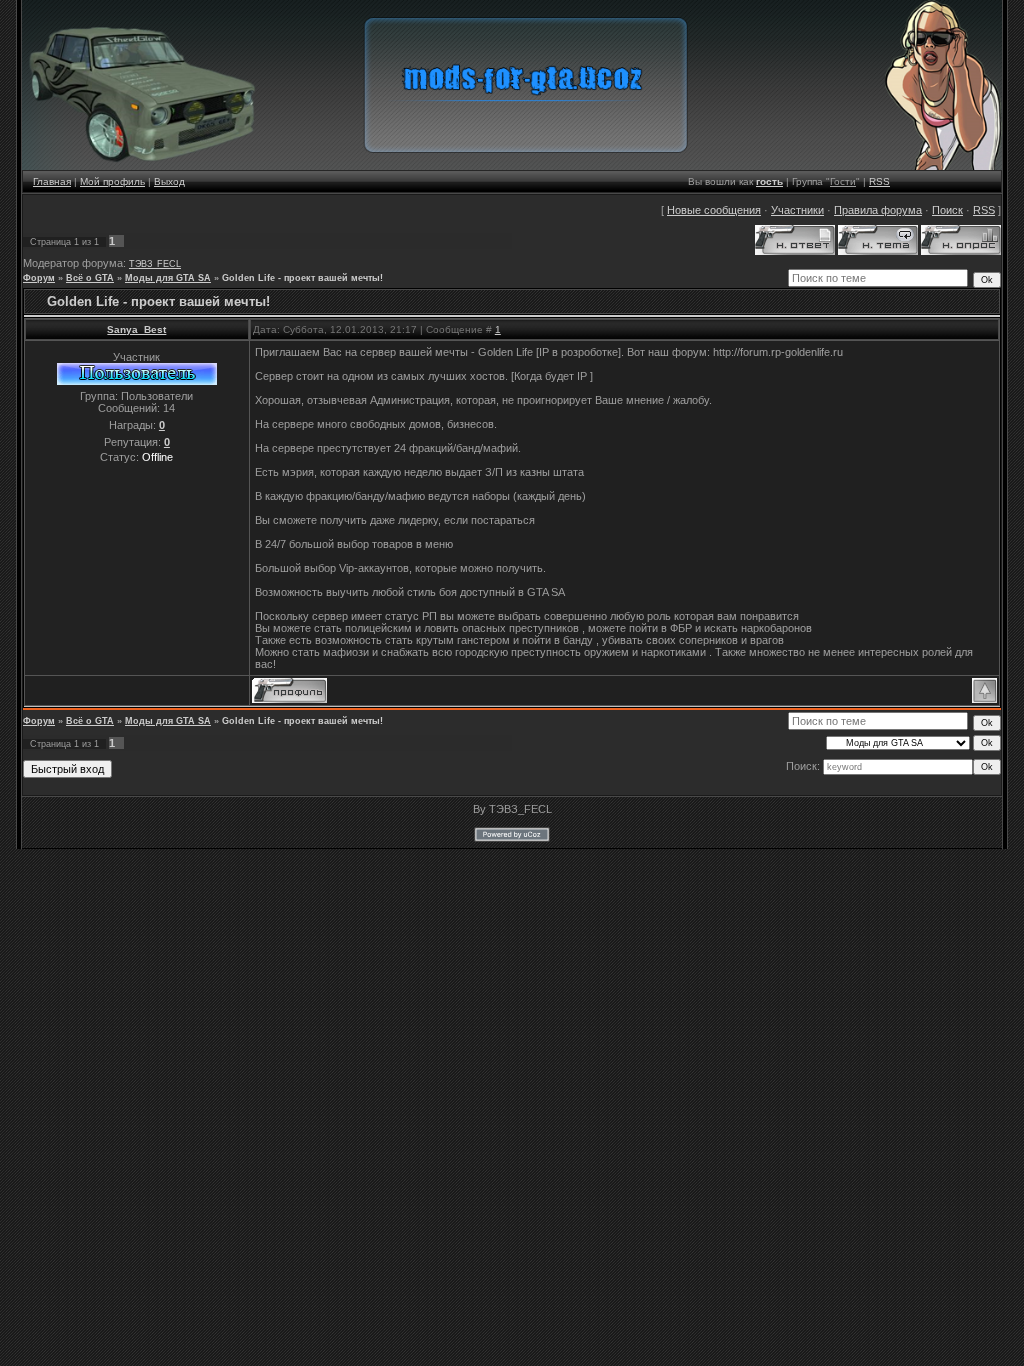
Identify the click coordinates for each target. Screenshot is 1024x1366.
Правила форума (878, 210)
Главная (52, 181)
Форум (39, 278)
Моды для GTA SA (168, 278)
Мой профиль (112, 181)
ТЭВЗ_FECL (155, 264)
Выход (169, 181)
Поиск (947, 210)
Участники (797, 210)
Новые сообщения (714, 210)
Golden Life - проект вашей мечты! (302, 278)
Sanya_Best (136, 329)
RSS (879, 181)
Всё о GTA (90, 278)
